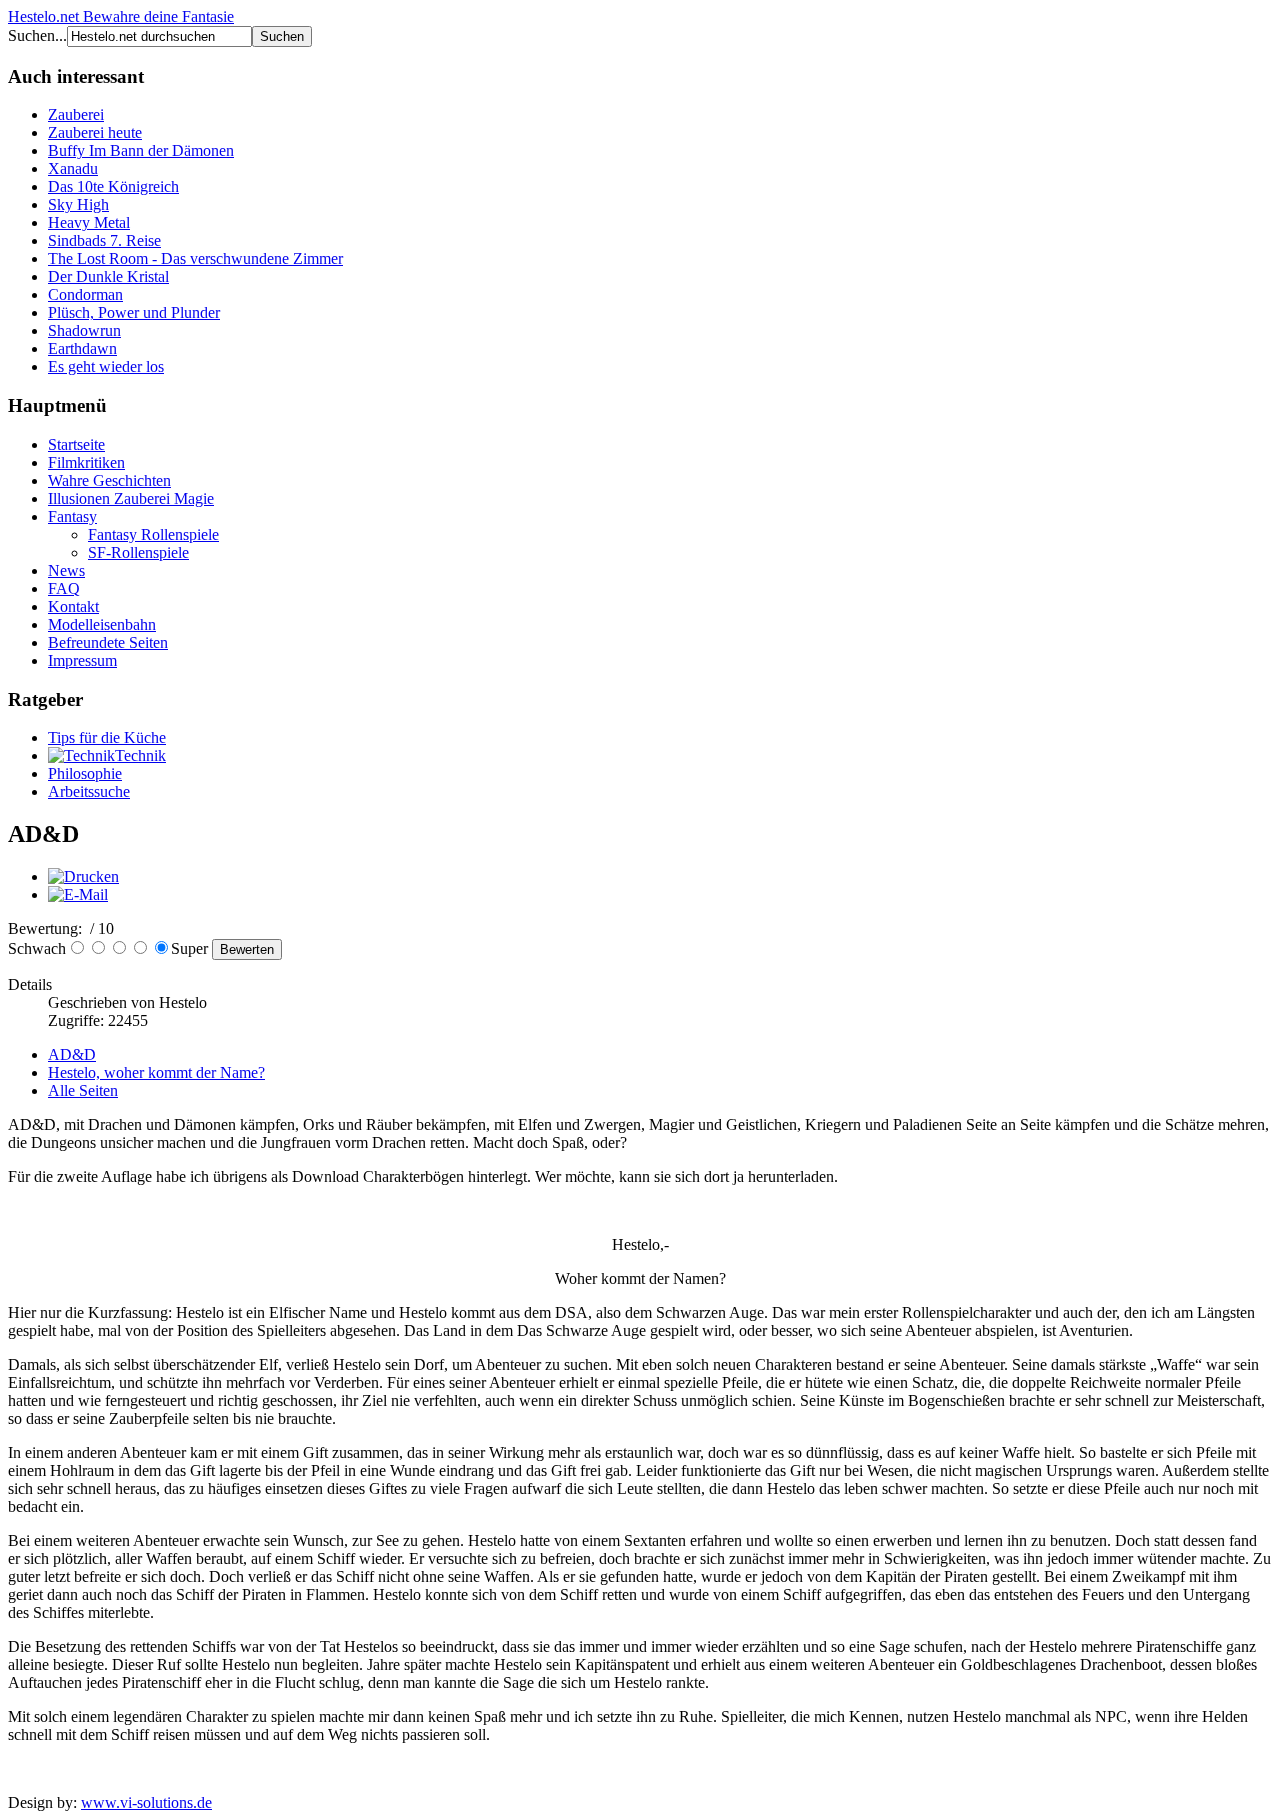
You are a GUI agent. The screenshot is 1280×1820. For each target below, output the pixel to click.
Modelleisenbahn (102, 624)
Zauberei (76, 114)
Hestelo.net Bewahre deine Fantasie (121, 16)
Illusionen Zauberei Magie (131, 498)
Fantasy (72, 516)
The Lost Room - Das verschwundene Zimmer (195, 258)
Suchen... (37, 35)
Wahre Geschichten (109, 480)
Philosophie (85, 773)
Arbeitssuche (89, 791)
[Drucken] (83, 876)
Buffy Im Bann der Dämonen (141, 150)
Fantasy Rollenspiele (153, 534)
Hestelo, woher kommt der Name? (156, 1072)
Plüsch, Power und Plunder (134, 312)
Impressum (82, 660)
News (66, 570)
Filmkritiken (86, 462)
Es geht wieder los (106, 366)
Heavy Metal (89, 222)
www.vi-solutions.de (146, 1802)
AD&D (72, 1054)
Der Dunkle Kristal (108, 276)
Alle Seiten (83, 1090)
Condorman (85, 294)
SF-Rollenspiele (138, 552)
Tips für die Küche (107, 737)
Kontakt (73, 606)
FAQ (64, 588)
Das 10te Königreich (113, 186)
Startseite (76, 444)
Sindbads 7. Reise (104, 240)
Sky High (78, 204)
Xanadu (73, 168)
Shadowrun (84, 330)
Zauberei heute (95, 132)
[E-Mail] (78, 894)
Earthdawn (82, 348)
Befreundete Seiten (108, 642)
